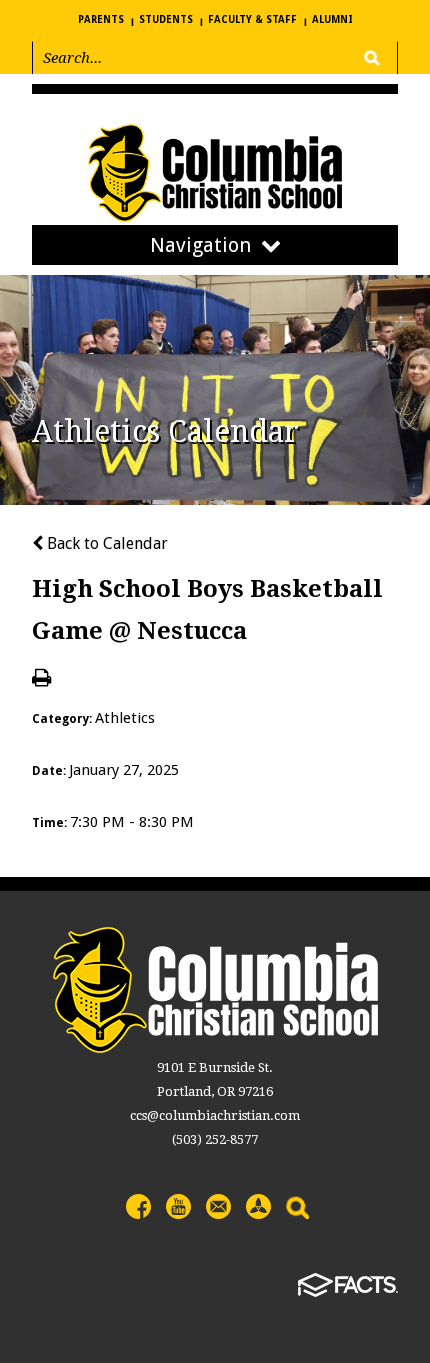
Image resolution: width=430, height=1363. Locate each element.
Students (166, 19)
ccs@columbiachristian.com (215, 1115)
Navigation (200, 245)
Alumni (332, 19)
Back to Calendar (105, 543)
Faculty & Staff (252, 19)
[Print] (41, 679)
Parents (101, 19)
